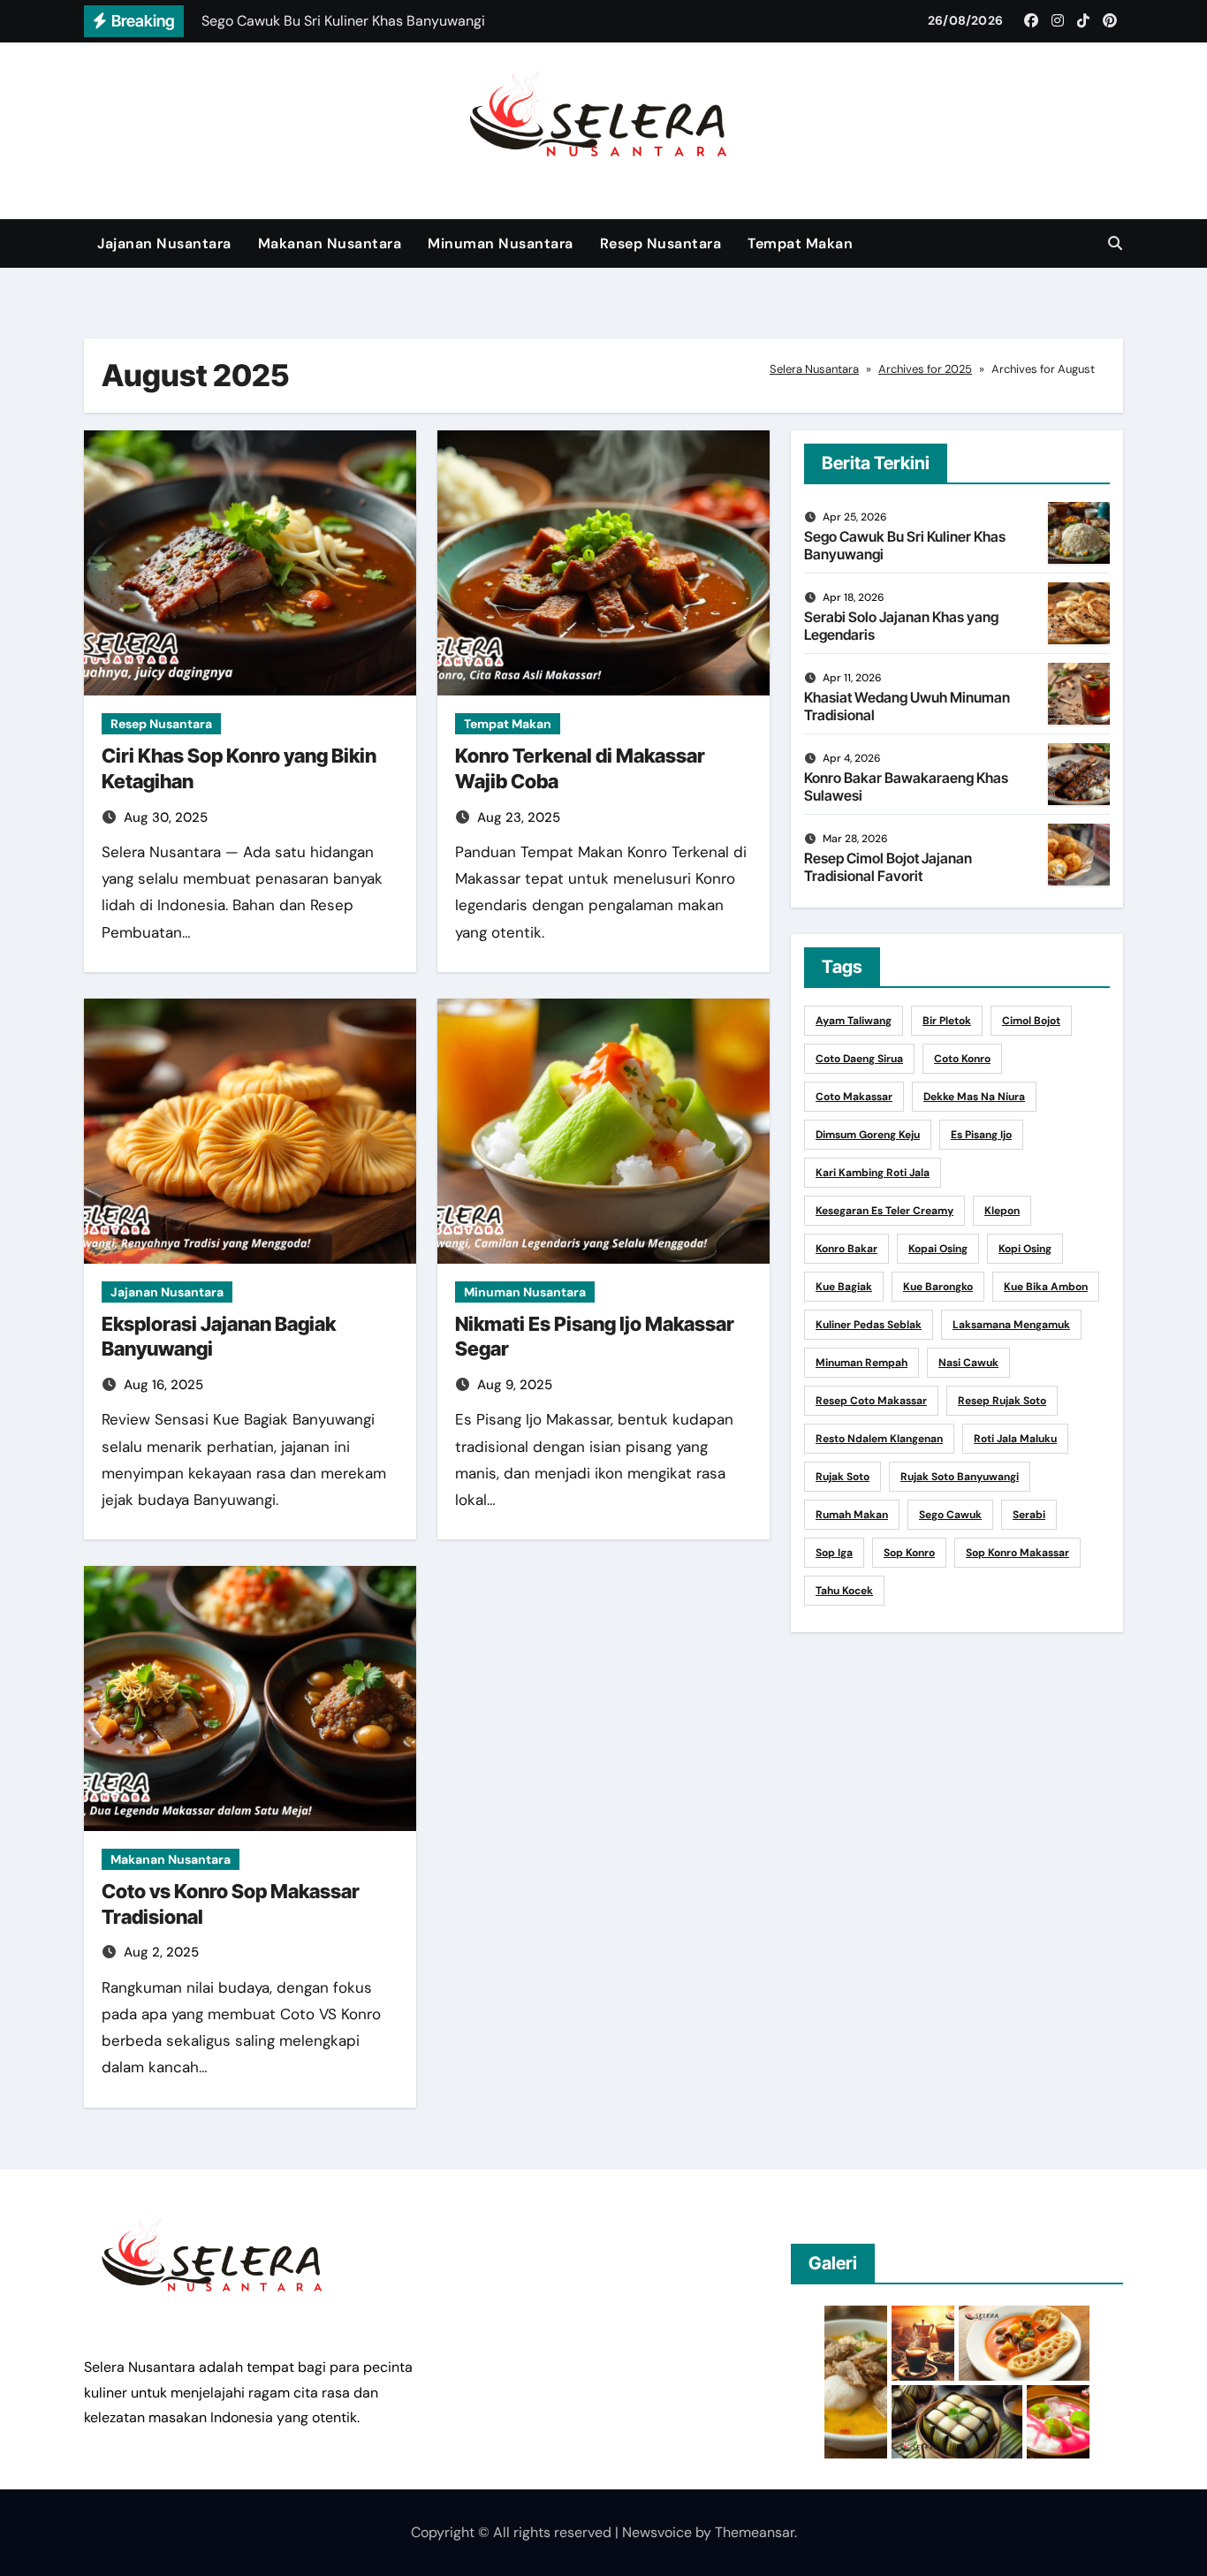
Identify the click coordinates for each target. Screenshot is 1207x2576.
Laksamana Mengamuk (1011, 1325)
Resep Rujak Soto (1002, 1401)
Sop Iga (834, 1553)
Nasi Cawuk (968, 1363)
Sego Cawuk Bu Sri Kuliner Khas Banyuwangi (905, 545)
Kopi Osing (1025, 1249)
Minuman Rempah (862, 1363)
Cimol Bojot (1031, 1021)
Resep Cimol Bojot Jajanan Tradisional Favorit (888, 866)
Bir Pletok (947, 1021)
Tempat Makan (800, 243)
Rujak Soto (843, 1477)
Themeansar (755, 2532)
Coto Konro (962, 1059)
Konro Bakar (846, 1249)
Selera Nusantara (814, 369)
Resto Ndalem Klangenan (879, 1439)
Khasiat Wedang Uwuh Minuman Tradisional (907, 706)
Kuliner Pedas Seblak (869, 1325)
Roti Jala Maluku (1015, 1439)
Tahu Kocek (844, 1591)
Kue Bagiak (844, 1287)
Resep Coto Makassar (871, 1401)
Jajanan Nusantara (164, 243)
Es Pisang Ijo (981, 1135)
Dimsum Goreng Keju (868, 1135)
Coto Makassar (854, 1097)
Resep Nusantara (661, 243)
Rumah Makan (852, 1515)
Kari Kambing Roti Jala (873, 1173)
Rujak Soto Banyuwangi (960, 1477)
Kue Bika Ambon (1046, 1287)
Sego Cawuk (950, 1515)
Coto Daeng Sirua (859, 1059)
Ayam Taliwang (854, 1021)
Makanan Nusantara (330, 243)
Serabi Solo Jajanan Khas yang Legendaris (901, 625)
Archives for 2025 (925, 369)
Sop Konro (909, 1553)
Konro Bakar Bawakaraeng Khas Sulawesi (906, 786)
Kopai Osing (938, 1249)
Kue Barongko (938, 1287)
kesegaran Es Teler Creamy (884, 1211)
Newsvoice (657, 2532)
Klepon (1002, 1211)
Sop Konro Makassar (1017, 1553)
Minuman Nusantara (501, 243)
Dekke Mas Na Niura (974, 1097)
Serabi (1029, 1515)
